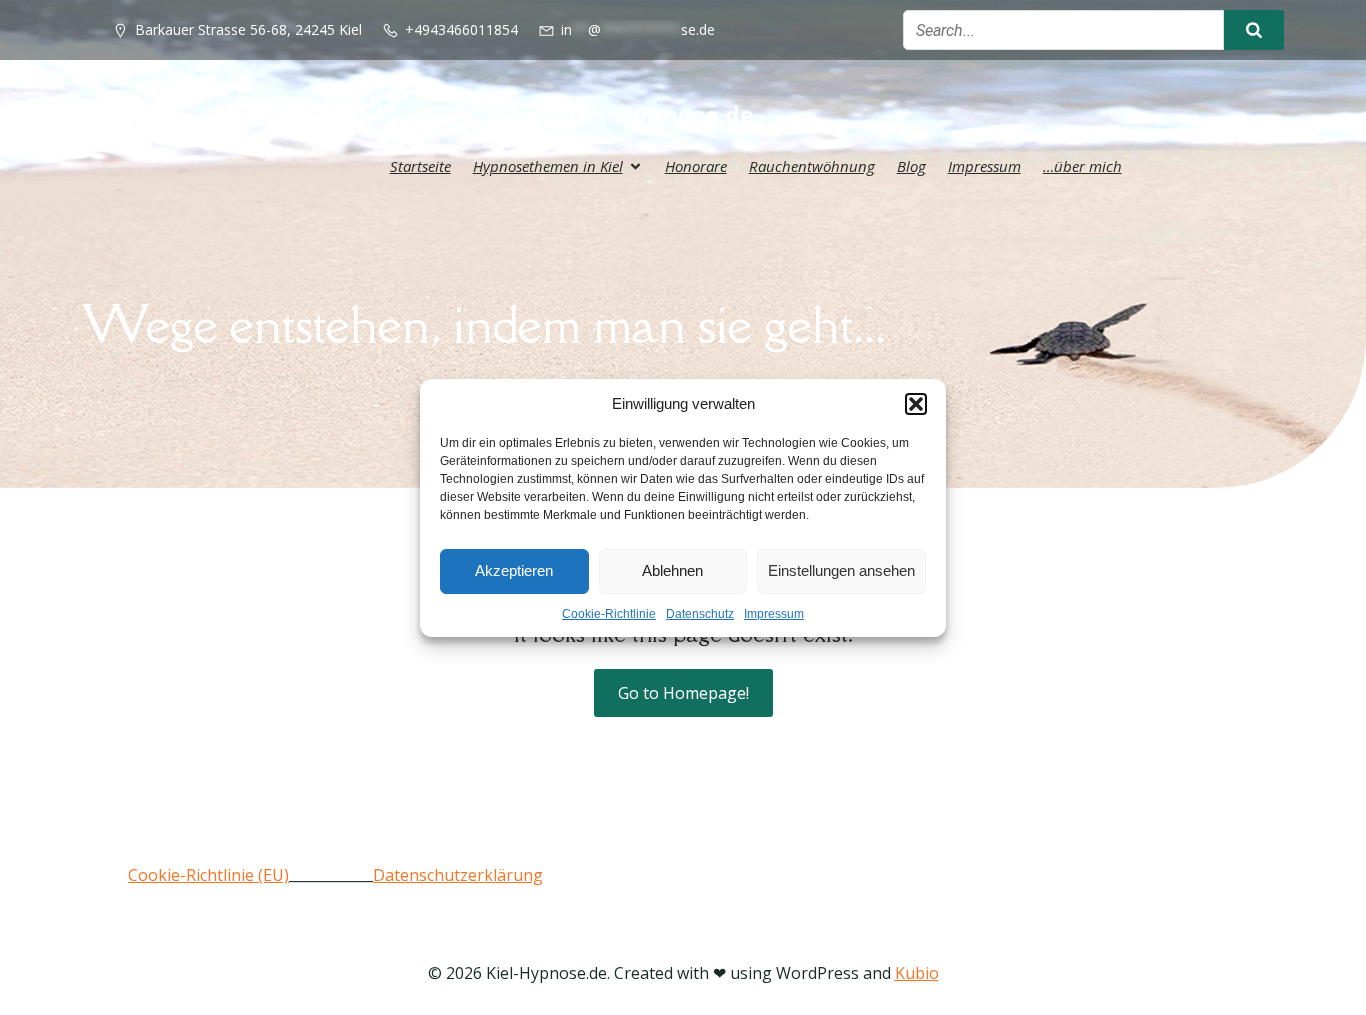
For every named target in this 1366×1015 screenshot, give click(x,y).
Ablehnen (672, 570)
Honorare (696, 166)
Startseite (420, 166)
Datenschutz (700, 614)
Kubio (917, 973)
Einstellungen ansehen (841, 570)
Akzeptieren (514, 570)
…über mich (1082, 166)
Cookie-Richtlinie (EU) (208, 875)
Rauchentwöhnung (812, 166)
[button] (916, 404)
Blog (911, 166)
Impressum (774, 614)
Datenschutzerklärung (458, 875)
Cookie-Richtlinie (609, 614)
